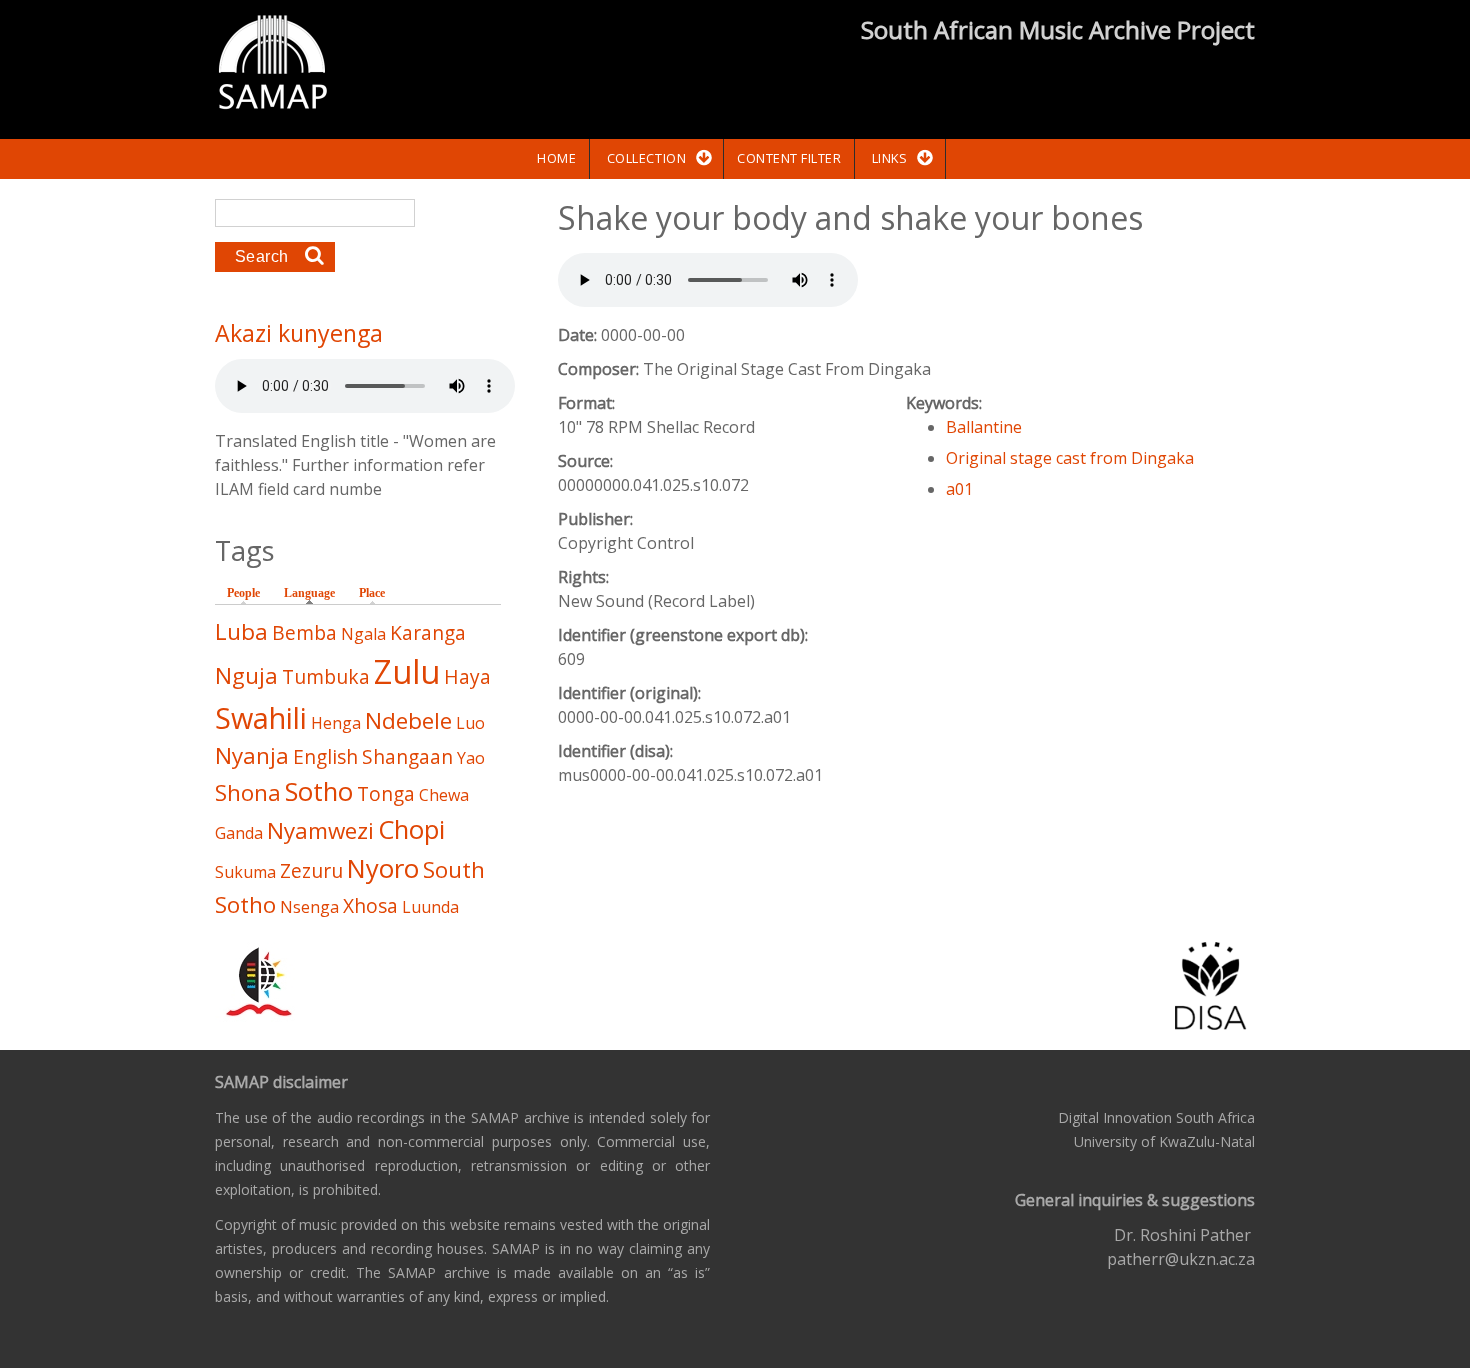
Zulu (407, 671)
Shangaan (407, 756)
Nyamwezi (320, 830)
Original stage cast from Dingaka (1070, 458)
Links (890, 158)
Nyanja (252, 755)
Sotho (319, 791)
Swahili (261, 717)
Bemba (304, 632)
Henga (336, 723)
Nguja (246, 675)
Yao (471, 758)
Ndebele (408, 720)
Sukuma (245, 872)
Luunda (430, 907)
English (325, 756)
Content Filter (789, 158)
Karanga (428, 632)
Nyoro (383, 868)
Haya (467, 676)
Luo (470, 723)
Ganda (239, 833)
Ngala (363, 634)
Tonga (386, 793)
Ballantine (984, 427)
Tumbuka (326, 676)
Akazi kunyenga (299, 333)
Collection (646, 158)
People (243, 593)
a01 (959, 489)
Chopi (411, 829)
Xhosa (370, 905)
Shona (248, 792)
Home (556, 158)
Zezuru (311, 870)
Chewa (444, 795)
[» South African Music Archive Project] (272, 65)
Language (314, 593)
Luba (241, 631)
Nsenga (309, 907)
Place (372, 593)
